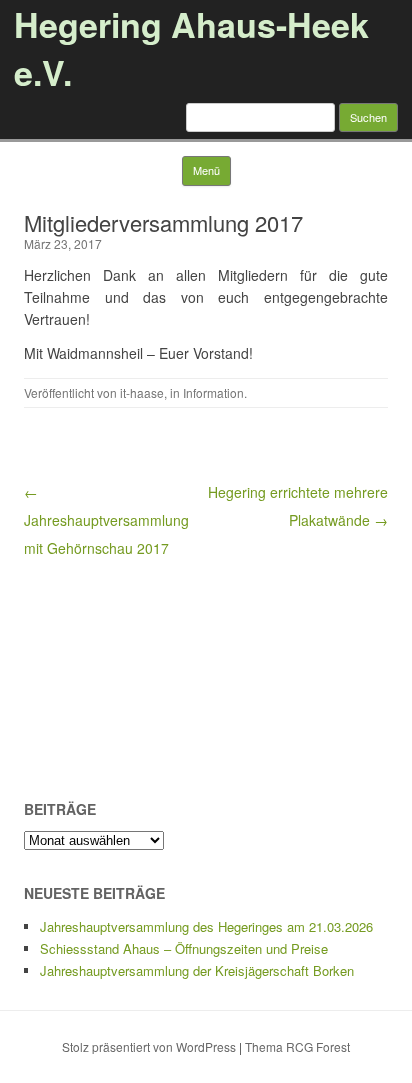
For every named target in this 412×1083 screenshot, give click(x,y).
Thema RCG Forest (297, 1046)
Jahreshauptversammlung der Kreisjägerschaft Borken (197, 970)
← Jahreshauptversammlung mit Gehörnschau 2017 (106, 520)
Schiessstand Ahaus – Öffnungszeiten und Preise (184, 948)
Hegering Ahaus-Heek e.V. (191, 48)
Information (213, 392)
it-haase (142, 392)
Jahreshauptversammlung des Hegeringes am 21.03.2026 (206, 926)
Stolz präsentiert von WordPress (149, 1046)
